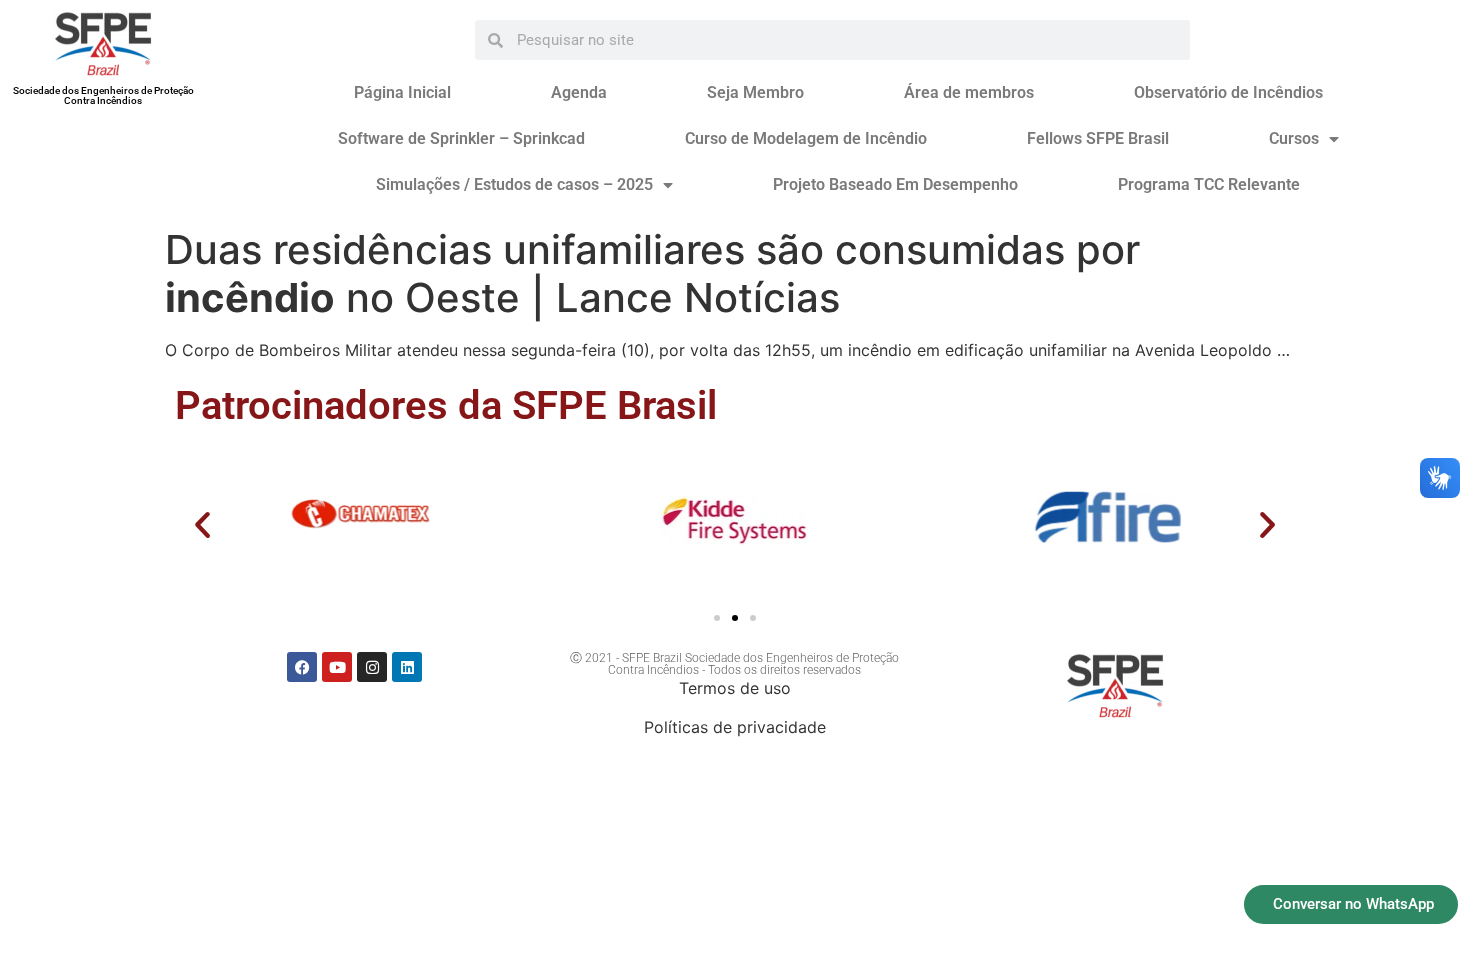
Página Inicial (402, 92)
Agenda (579, 92)
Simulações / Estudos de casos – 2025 (514, 184)
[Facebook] (302, 667)
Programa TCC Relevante (1209, 184)
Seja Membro (755, 92)
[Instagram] (372, 667)
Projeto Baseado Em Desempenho (895, 184)
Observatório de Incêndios (1228, 92)
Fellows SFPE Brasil (1098, 138)
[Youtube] (337, 667)
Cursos (1294, 138)
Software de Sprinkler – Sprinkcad (461, 138)
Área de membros (969, 92)
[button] (202, 524)
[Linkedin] (407, 667)
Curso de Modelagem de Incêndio (806, 138)
